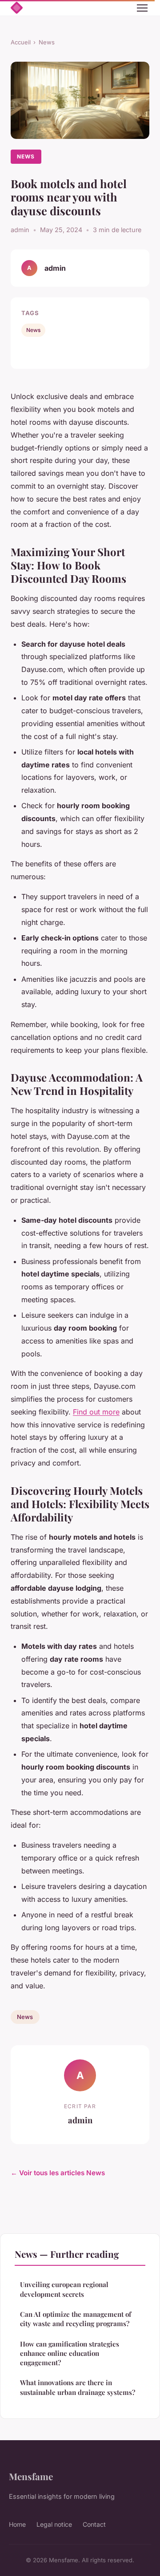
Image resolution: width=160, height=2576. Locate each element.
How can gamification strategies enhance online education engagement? (70, 2353)
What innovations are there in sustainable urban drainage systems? (78, 2387)
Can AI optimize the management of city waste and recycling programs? (76, 2319)
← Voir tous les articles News (58, 2173)
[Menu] (142, 8)
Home (17, 2524)
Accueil (21, 42)
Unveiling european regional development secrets (64, 2289)
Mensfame (31, 2476)
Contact (94, 2524)
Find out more (96, 1412)
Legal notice (54, 2524)
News (47, 42)
